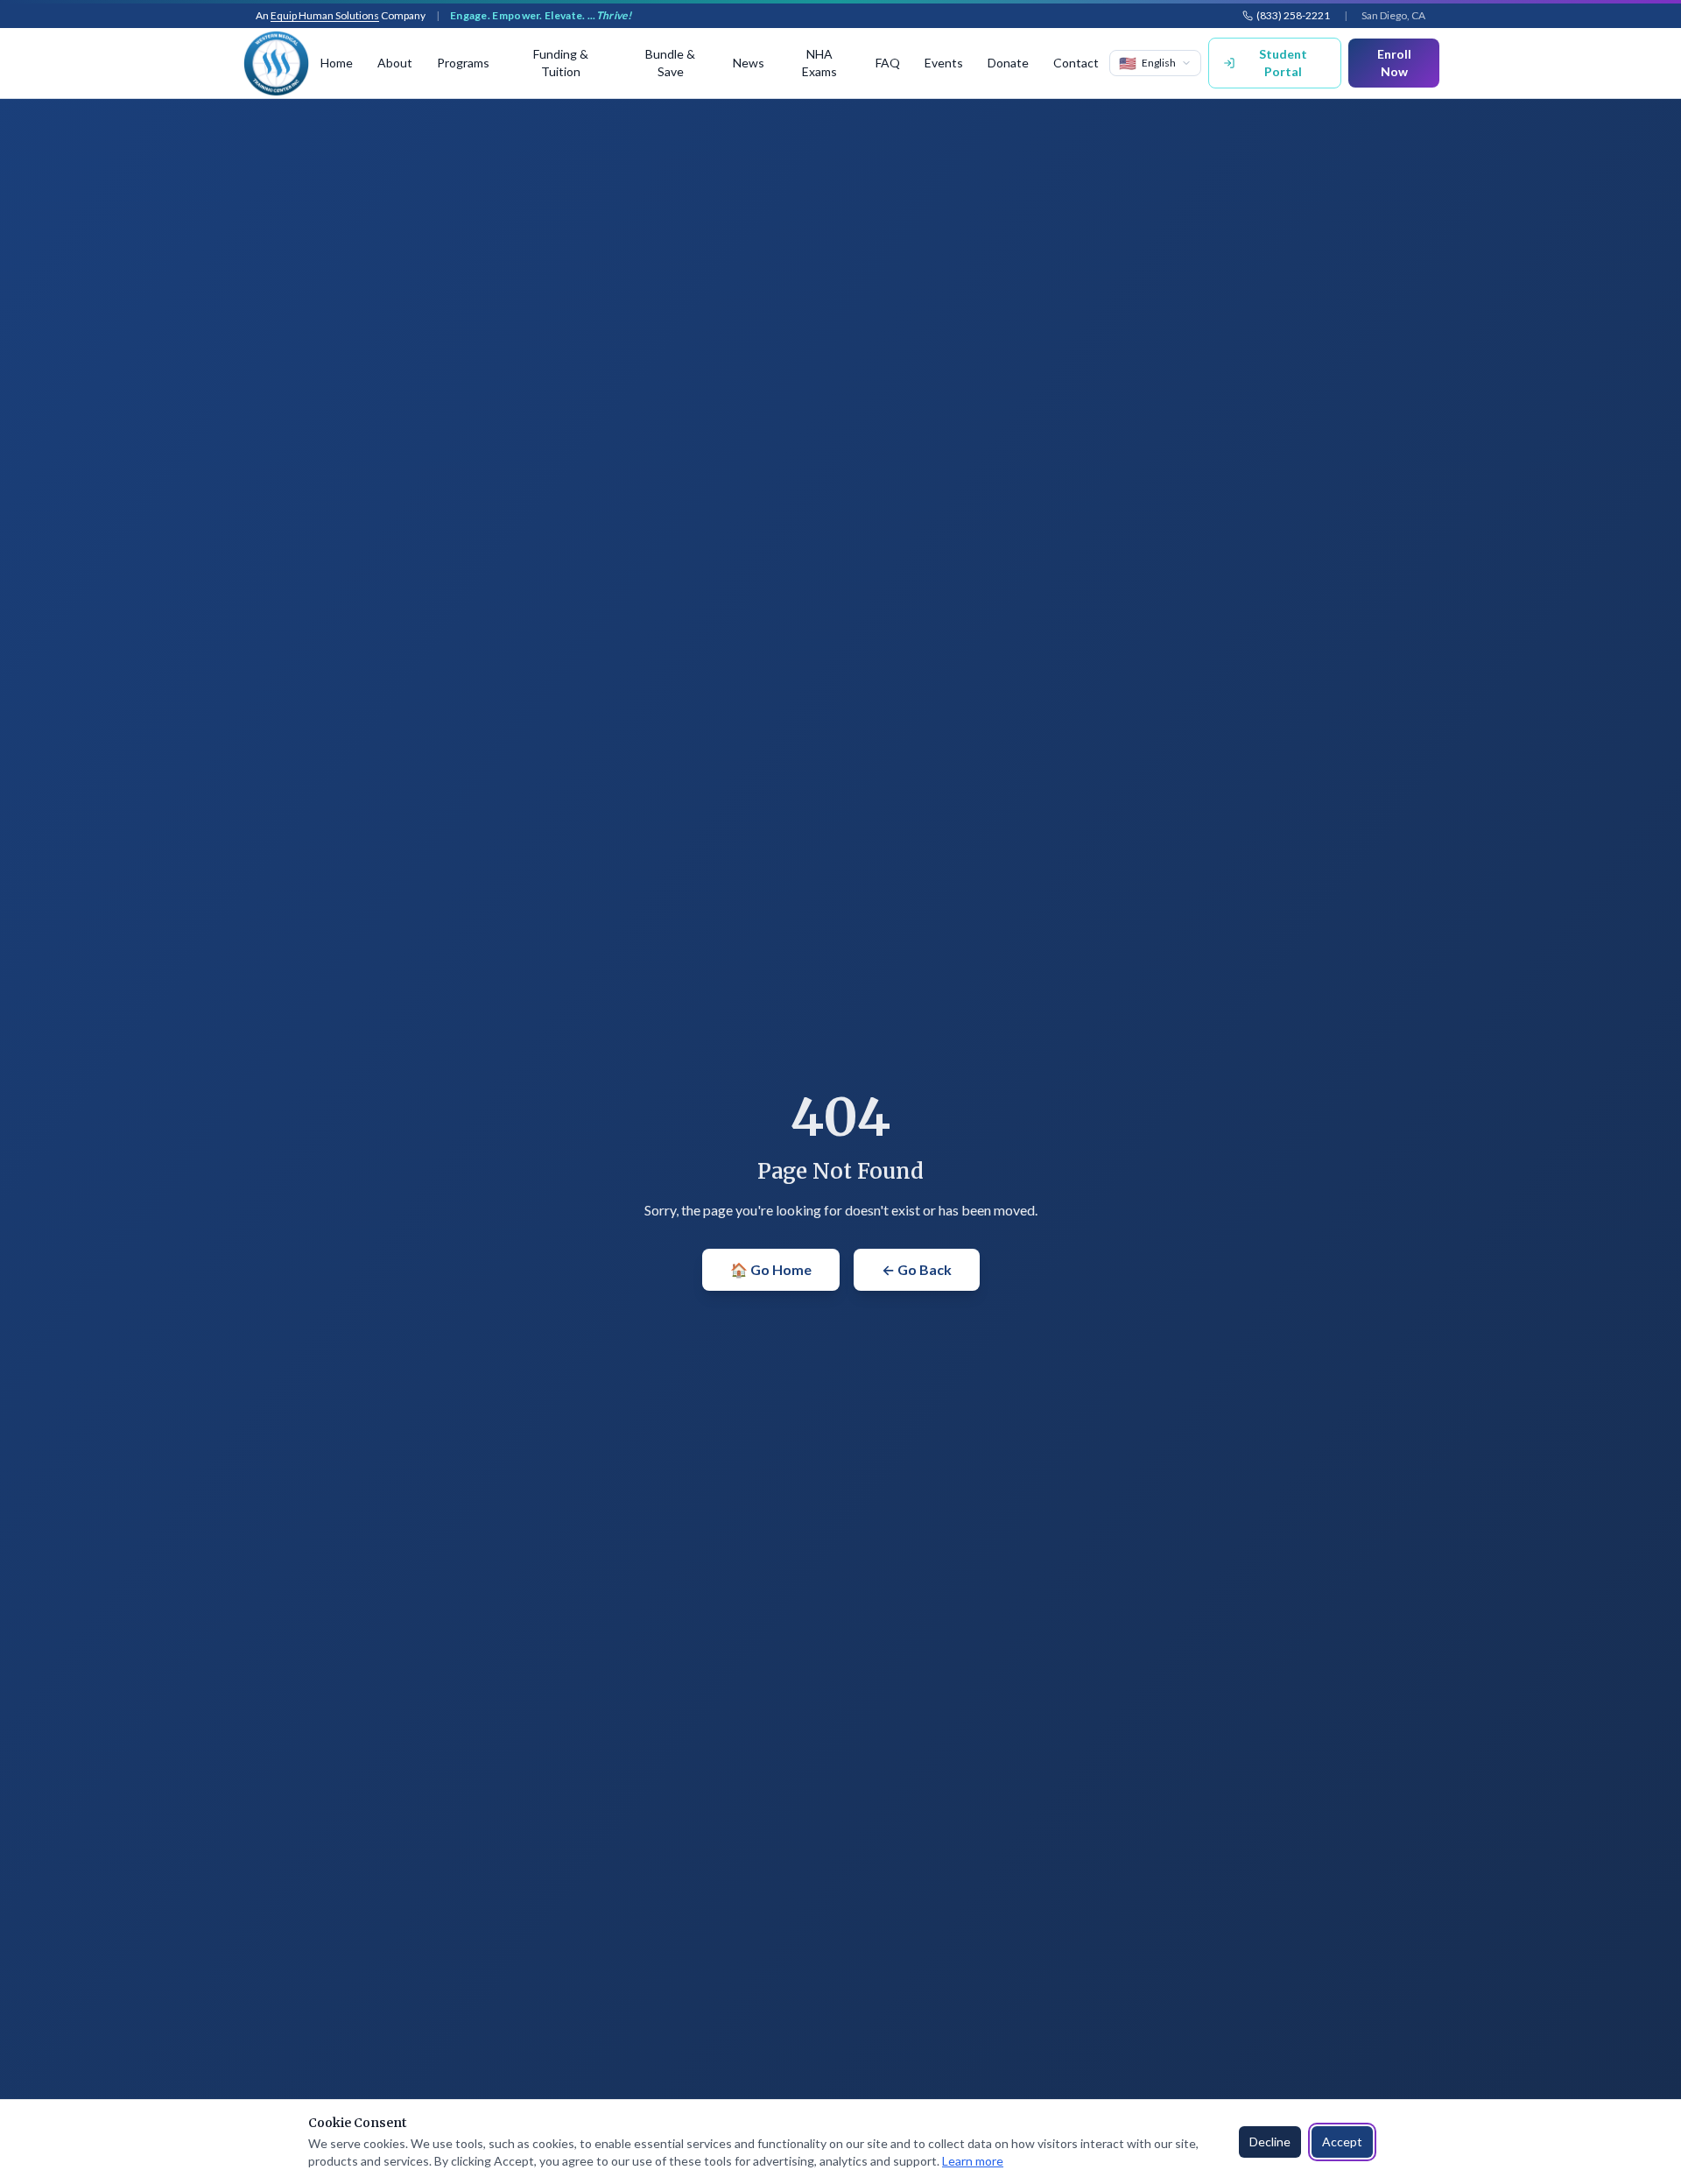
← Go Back (917, 1269)
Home (337, 63)
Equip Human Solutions (325, 15)
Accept (1342, 2142)
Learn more (973, 2161)
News (749, 63)
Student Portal (1283, 63)
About (395, 63)
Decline (1270, 2142)
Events (944, 63)
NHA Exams (819, 63)
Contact (1076, 63)
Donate (1008, 63)
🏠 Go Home (771, 1269)
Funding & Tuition (561, 63)
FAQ (888, 63)
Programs (463, 63)
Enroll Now (1394, 63)
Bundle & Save (670, 63)
